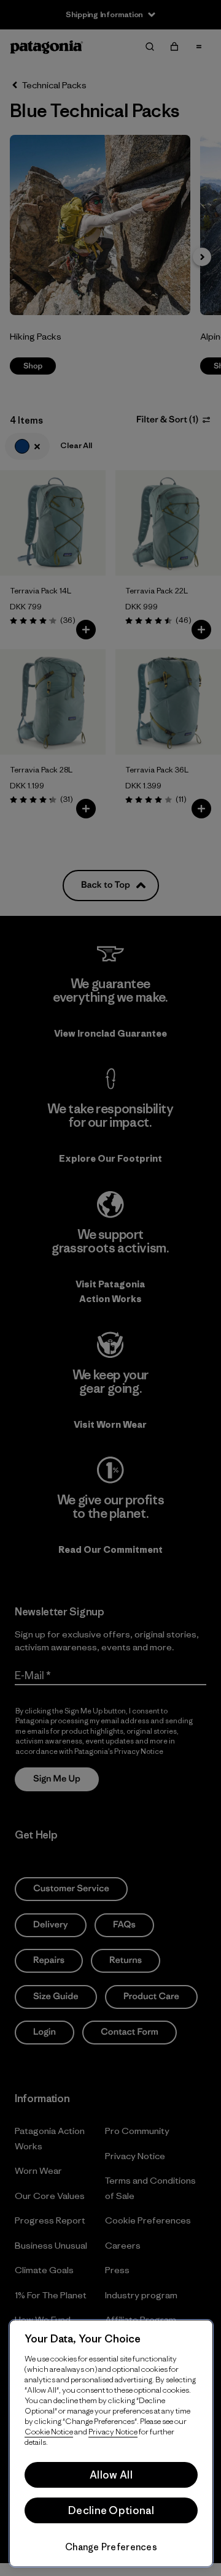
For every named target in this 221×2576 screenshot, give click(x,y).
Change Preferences (111, 2547)
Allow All (111, 2475)
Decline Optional (111, 2510)
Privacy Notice (113, 2432)
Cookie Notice (49, 2432)
